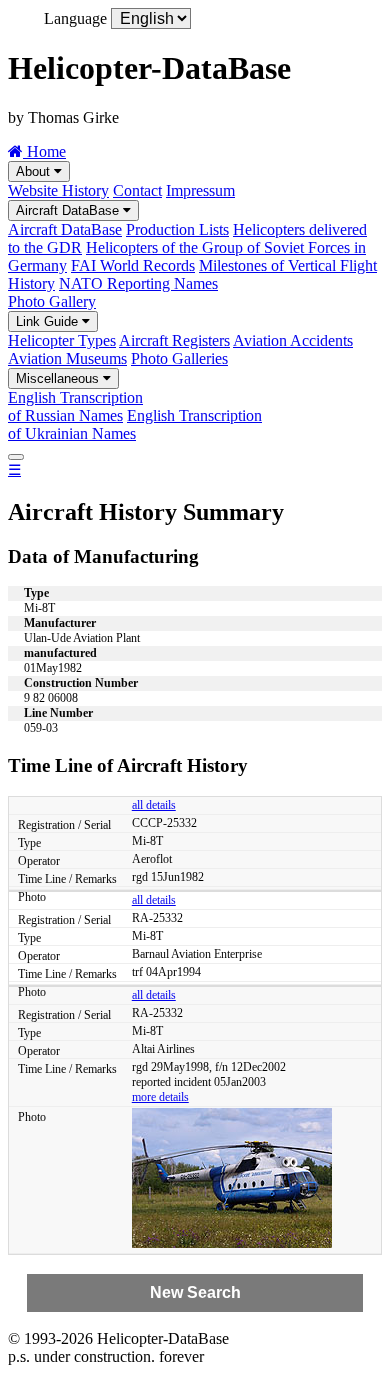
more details (160, 1097)
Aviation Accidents (293, 340)
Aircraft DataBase (69, 210)
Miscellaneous (59, 378)
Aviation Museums (67, 358)
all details (154, 805)
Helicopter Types (62, 340)
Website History (58, 190)
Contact (137, 190)
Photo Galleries (179, 358)
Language (75, 18)
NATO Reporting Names (138, 283)
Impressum (200, 190)
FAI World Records (133, 265)
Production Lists (177, 229)
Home (44, 151)
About (35, 171)
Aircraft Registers (174, 340)
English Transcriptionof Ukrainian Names (135, 424)
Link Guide (49, 321)
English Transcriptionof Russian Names (75, 406)
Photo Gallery (52, 301)
